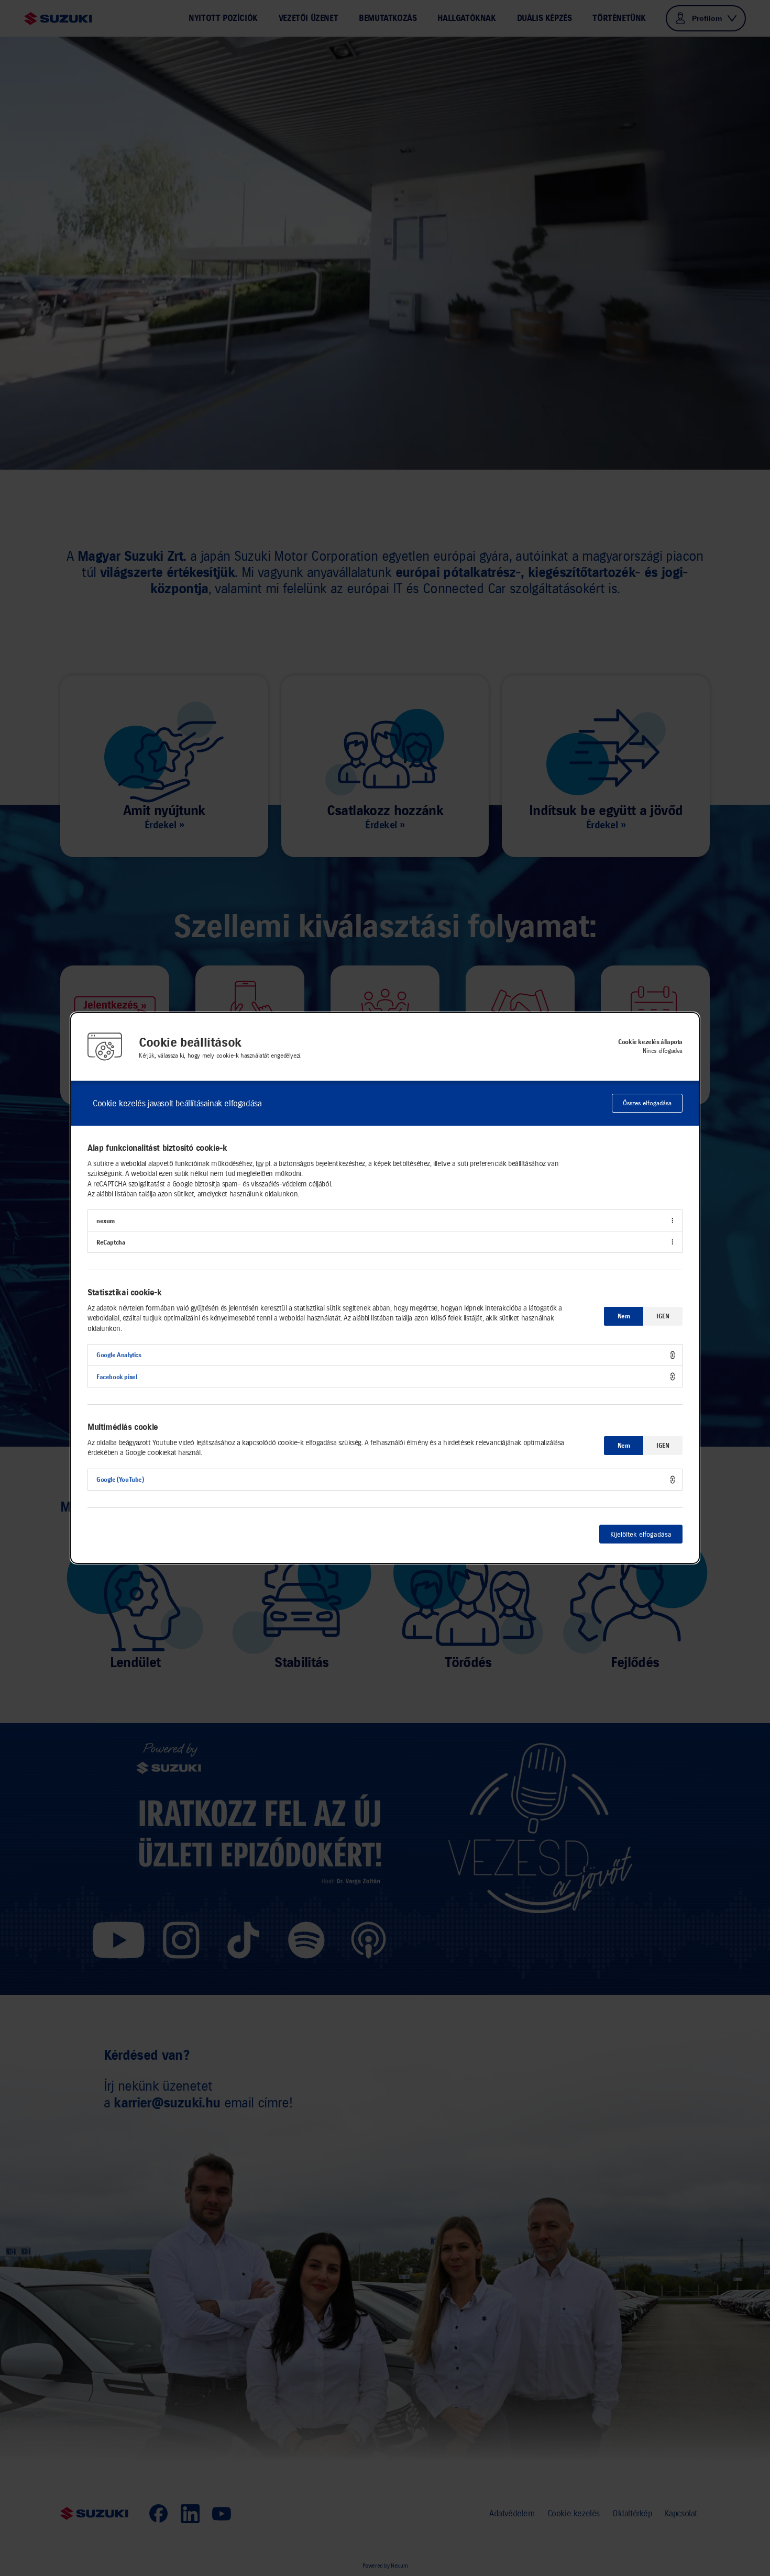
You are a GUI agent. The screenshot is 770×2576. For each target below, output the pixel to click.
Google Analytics (119, 1355)
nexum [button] (106, 1221)
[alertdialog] (385, 1288)
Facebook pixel (117, 1377)
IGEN (663, 1316)
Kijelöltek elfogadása (641, 1534)
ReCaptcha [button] (111, 1242)
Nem (624, 1316)
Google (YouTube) (120, 1479)
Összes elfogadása (647, 1103)
